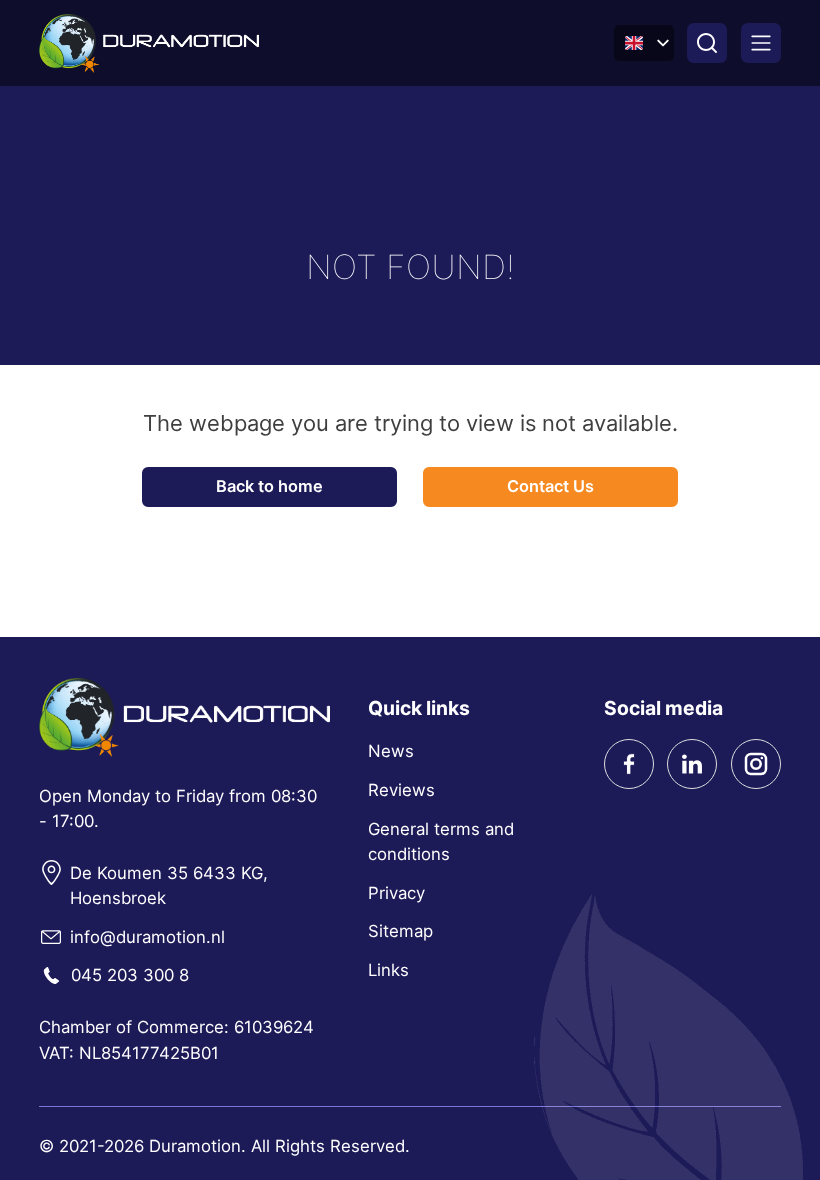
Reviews (401, 790)
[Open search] (707, 43)
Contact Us (550, 486)
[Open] (761, 43)
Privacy (396, 893)
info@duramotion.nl (147, 937)
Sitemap (400, 931)
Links (388, 970)
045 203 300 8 (130, 975)
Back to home (269, 486)
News (391, 751)
